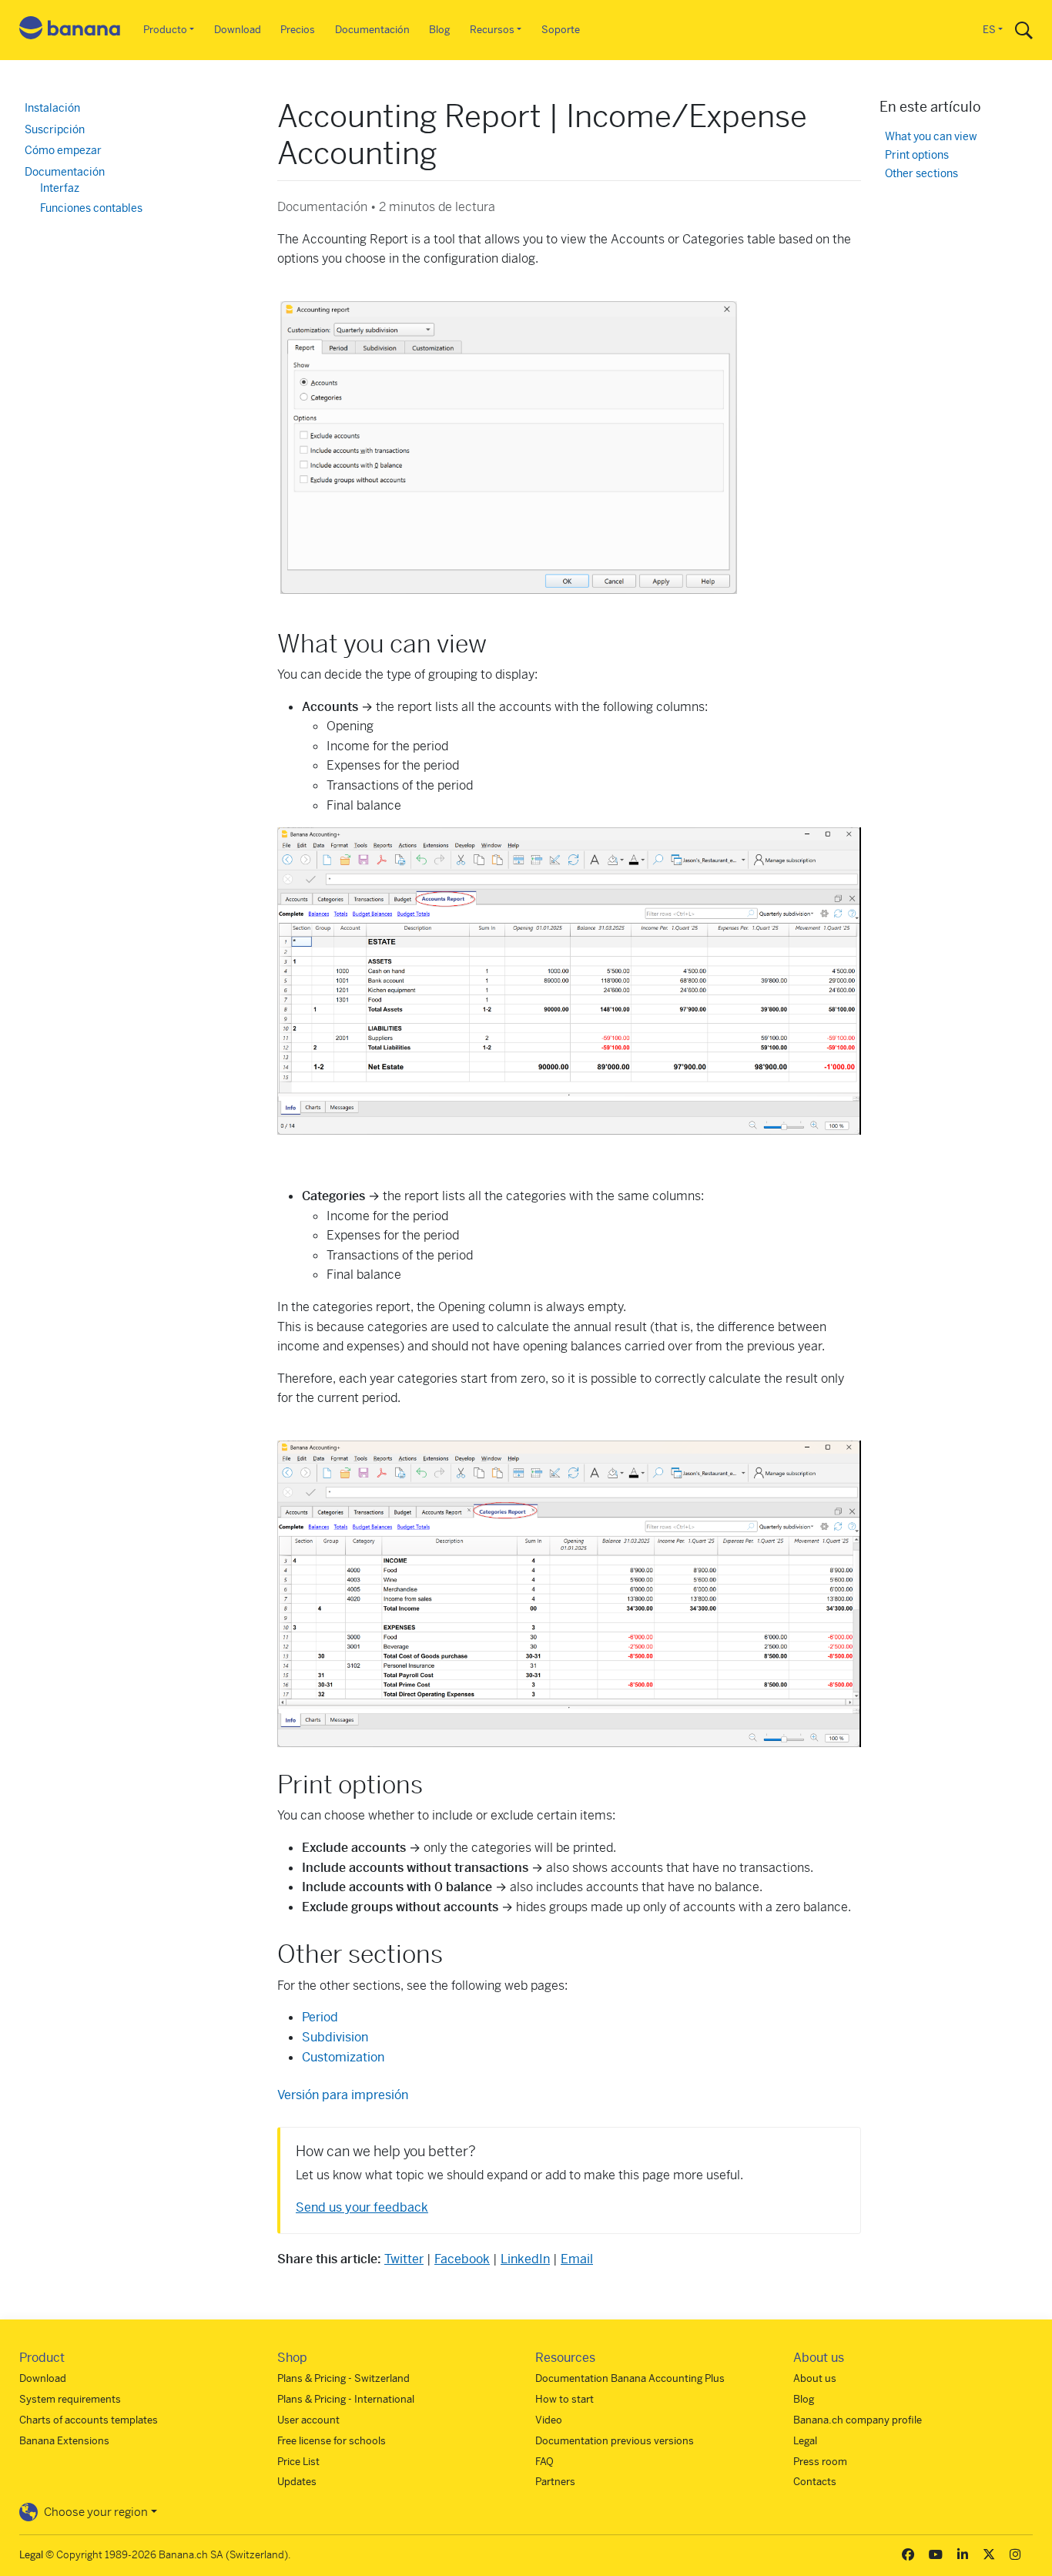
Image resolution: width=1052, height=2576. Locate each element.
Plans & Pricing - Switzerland (343, 2378)
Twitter (404, 2259)
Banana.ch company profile (858, 2420)
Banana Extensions (64, 2441)
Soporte (561, 30)
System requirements (70, 2399)
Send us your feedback (362, 2207)
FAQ (544, 2462)
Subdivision (335, 2037)
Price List (298, 2462)
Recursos (492, 30)
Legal (805, 2441)
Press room (820, 2462)
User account (308, 2420)
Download (238, 30)
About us (815, 2378)
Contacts (815, 2482)
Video (549, 2420)
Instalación (52, 108)
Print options (917, 155)
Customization (343, 2057)
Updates (297, 2482)
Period (320, 2017)
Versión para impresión (343, 2095)
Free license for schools (332, 2441)
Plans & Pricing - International (346, 2399)
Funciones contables (91, 208)
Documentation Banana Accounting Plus (630, 2378)
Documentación (372, 30)
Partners (555, 2482)
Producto (165, 30)
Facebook (462, 2259)
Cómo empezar (63, 150)
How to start (565, 2399)
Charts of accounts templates (89, 2420)
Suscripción (55, 129)
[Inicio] (70, 30)
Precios (298, 30)
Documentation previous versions (615, 2441)
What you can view (931, 137)
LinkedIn (525, 2259)
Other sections (921, 174)
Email (577, 2259)
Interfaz (60, 188)
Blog (439, 30)
